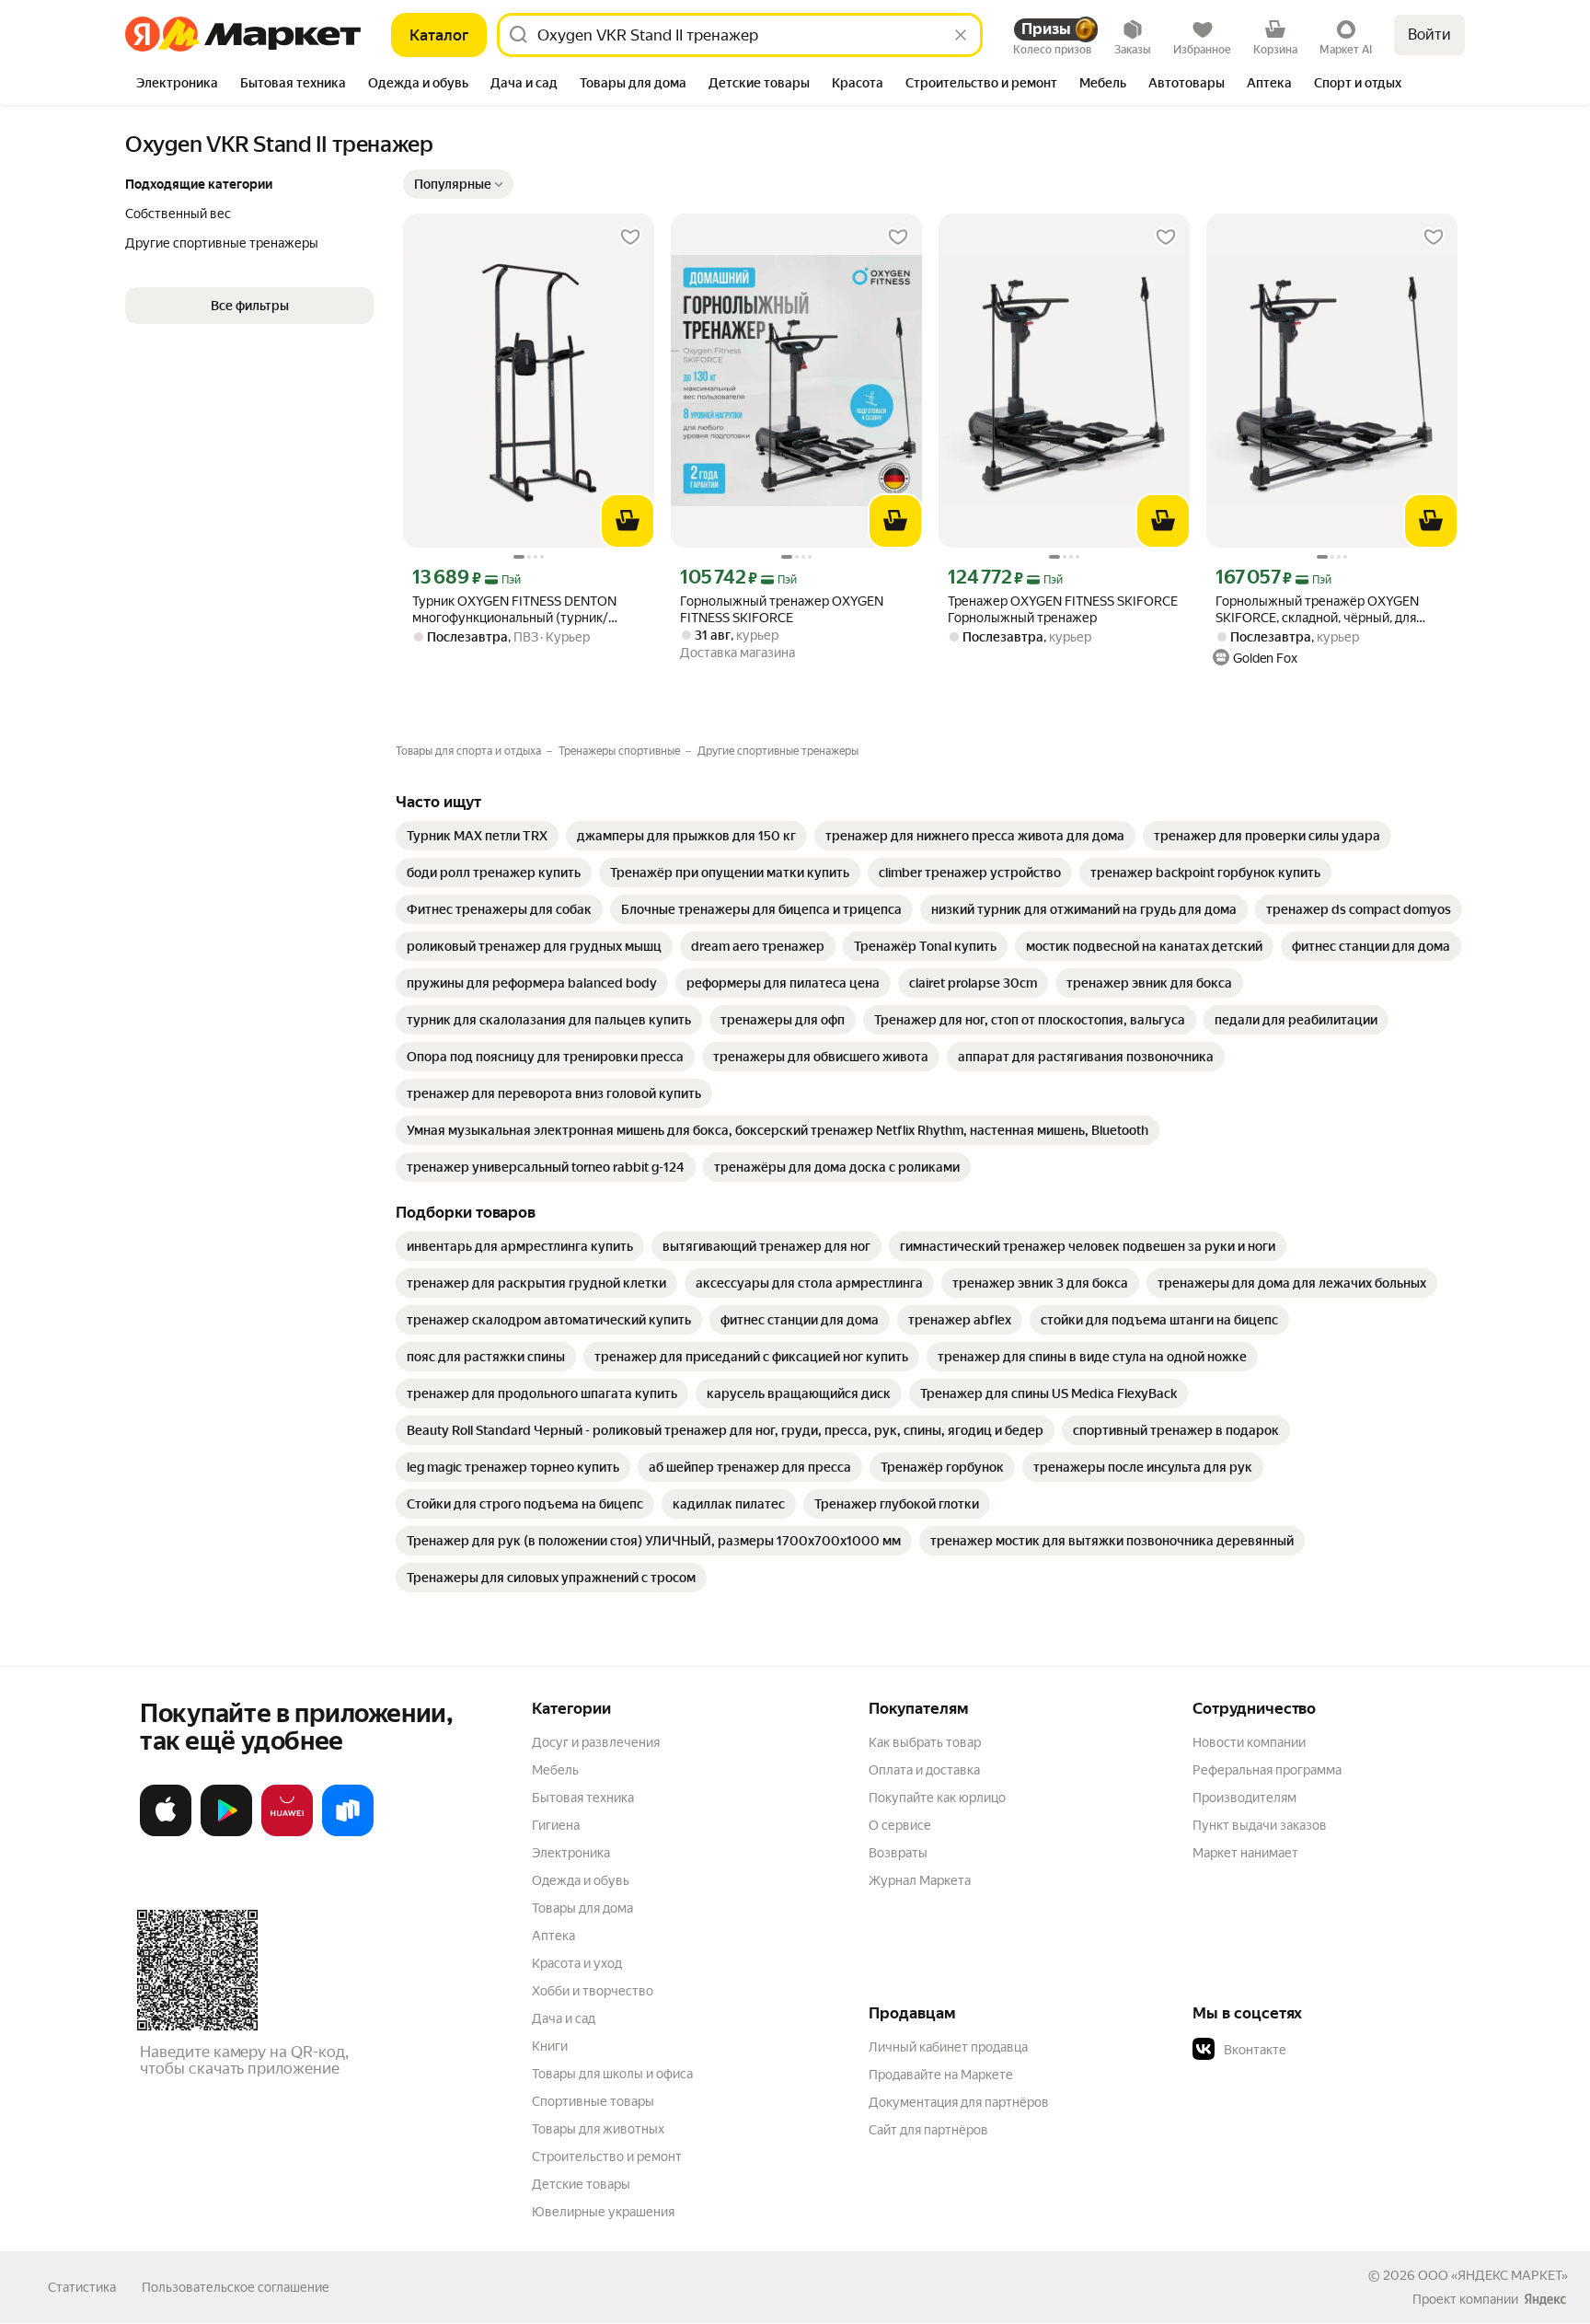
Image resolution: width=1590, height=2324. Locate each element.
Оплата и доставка (924, 1770)
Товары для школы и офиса (612, 2074)
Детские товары (581, 2184)
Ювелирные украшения (603, 2212)
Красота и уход (577, 1963)
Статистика (82, 2287)
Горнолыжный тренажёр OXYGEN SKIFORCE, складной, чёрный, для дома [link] (1317, 610)
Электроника (571, 1853)
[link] (477, 836)
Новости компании (1249, 1742)
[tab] (177, 85)
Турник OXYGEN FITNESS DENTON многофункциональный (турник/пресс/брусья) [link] (514, 610)
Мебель (555, 1770)
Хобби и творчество (593, 1991)
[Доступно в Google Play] (226, 1833)
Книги (550, 2046)
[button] (458, 184)
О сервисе (900, 1825)
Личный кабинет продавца (948, 2047)
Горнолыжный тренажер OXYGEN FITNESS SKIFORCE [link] (782, 609)
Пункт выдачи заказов (1260, 1825)
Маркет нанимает (1245, 1853)
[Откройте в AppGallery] (287, 1833)
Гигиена (556, 1825)
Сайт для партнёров (928, 2130)
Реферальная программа (1267, 1770)
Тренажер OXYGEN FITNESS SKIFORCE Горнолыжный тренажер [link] (1063, 609)
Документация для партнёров (959, 2102)
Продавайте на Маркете (941, 2075)
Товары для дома (582, 1908)
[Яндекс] (1545, 2299)
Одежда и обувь (581, 1880)
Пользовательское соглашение (236, 2287)
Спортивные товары (593, 2101)
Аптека (553, 1936)
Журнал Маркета (920, 1880)
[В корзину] (628, 521)
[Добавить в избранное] (630, 237)
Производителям (1244, 1798)
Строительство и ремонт (607, 2156)
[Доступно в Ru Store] (348, 1833)
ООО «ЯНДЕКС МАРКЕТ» (1493, 2275)
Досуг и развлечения (596, 1742)
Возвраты (898, 1853)
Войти (1429, 35)
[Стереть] (961, 35)
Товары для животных (598, 2129)
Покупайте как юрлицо (937, 1798)
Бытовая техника (583, 1798)
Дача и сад (564, 2018)
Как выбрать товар (925, 1742)
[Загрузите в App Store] (166, 1833)
